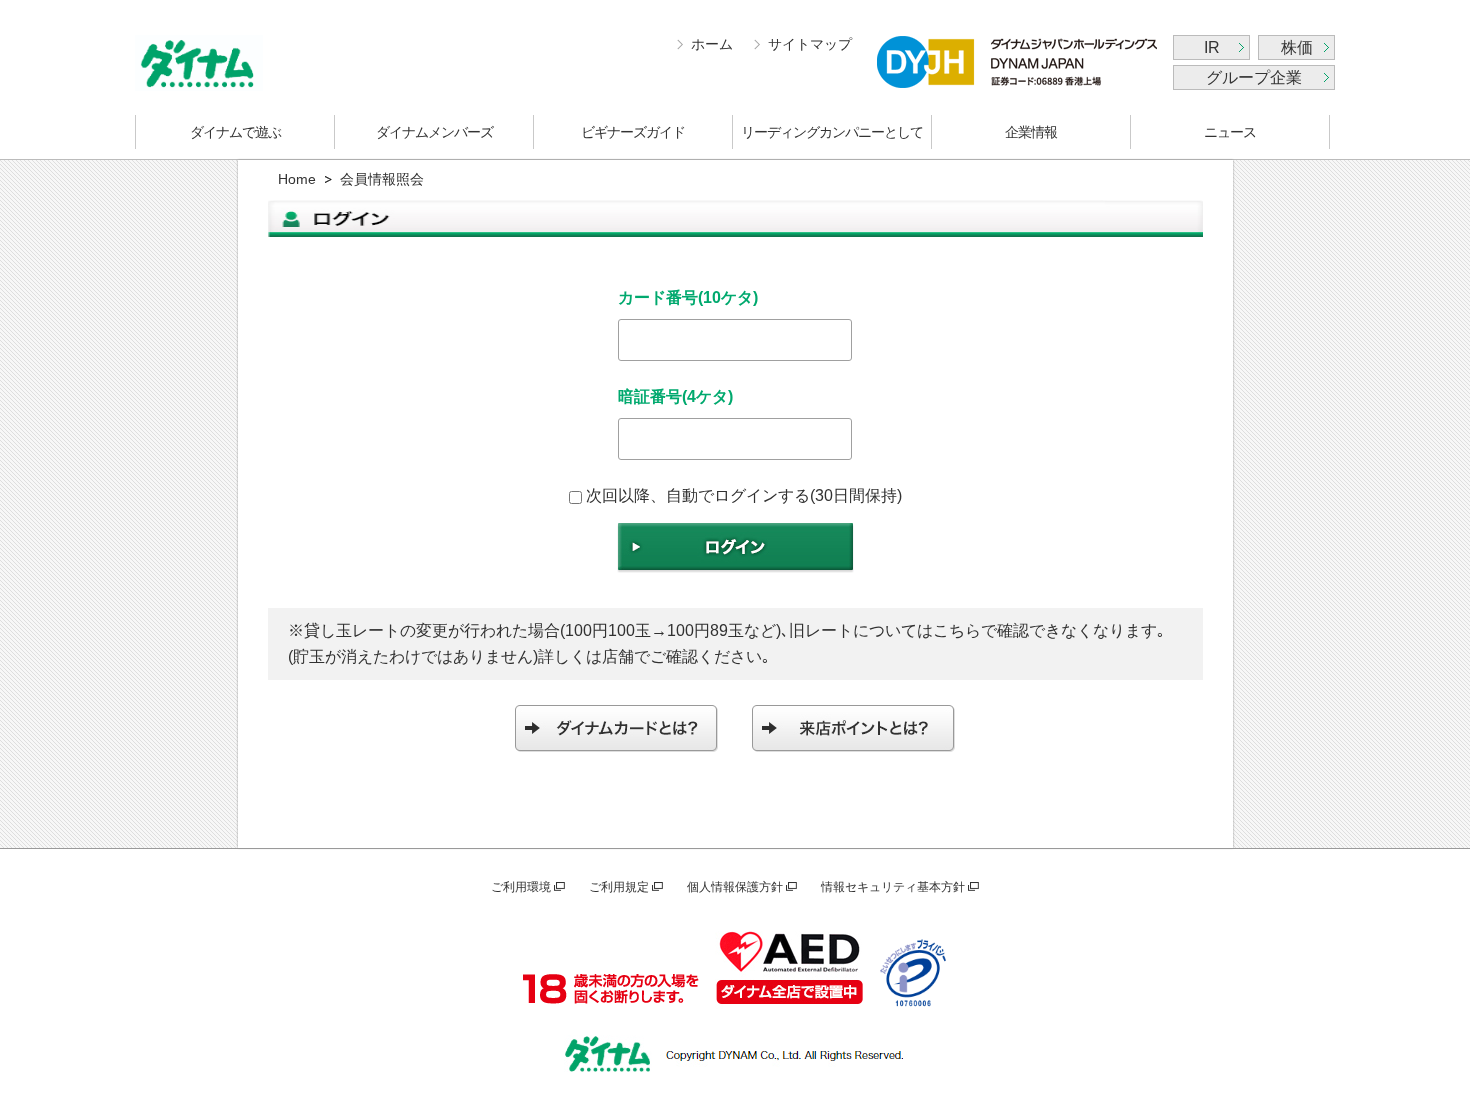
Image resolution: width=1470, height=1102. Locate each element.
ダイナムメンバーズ (434, 132)
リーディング (832, 132)
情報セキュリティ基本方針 (893, 887)
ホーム (712, 44)
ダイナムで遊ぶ (235, 132)
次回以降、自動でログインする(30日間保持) (744, 495)
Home (297, 179)
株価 (1297, 47)
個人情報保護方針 (735, 887)
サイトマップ (810, 44)
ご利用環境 (521, 887)
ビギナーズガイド (633, 132)
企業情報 (1031, 132)
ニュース (1230, 132)
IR (1212, 47)
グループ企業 (1254, 77)
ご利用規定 (619, 887)
